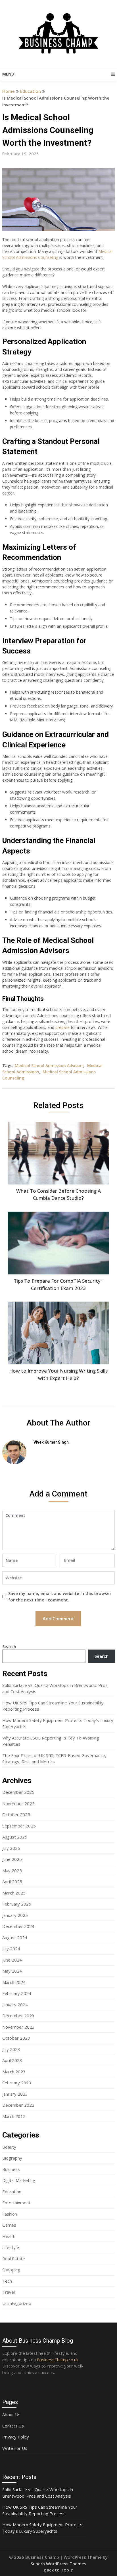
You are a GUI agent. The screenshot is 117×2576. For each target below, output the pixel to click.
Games (9, 2225)
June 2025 (12, 1859)
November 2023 (18, 2027)
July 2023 (11, 2049)
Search (9, 1646)
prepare (62, 1027)
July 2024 (11, 1949)
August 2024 (15, 1938)
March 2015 (14, 2116)
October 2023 (16, 2038)
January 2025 (15, 1915)
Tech (7, 2281)
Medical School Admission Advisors (49, 1066)
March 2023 (14, 2072)
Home (9, 91)
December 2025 (18, 1792)
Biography (12, 2158)
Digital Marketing (19, 2180)
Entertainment (16, 2203)
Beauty (9, 2147)
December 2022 (18, 2105)
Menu (8, 74)
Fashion (10, 2214)
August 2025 (15, 1837)
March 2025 (14, 1893)
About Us (11, 2414)
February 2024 (17, 1993)
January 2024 (15, 2005)
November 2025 (18, 1803)
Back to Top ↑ (58, 2570)
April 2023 (12, 2060)
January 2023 (15, 2094)
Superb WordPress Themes (58, 2564)
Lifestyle (11, 2247)
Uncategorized (17, 2303)
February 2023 (17, 2083)
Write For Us (15, 2448)
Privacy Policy (16, 2437)
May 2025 (12, 1870)
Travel (9, 2292)
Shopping (11, 2270)
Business (11, 2169)
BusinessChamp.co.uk (58, 2360)
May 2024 (12, 1971)
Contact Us (13, 2426)
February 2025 (17, 1904)
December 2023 (18, 2016)
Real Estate (14, 2259)
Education (31, 91)
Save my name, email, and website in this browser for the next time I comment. (60, 1596)
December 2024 (18, 1926)
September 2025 (19, 1826)
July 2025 (11, 1848)
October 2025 (16, 1814)
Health (9, 2236)
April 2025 (12, 1882)
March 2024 (14, 1982)
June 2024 (12, 1960)
